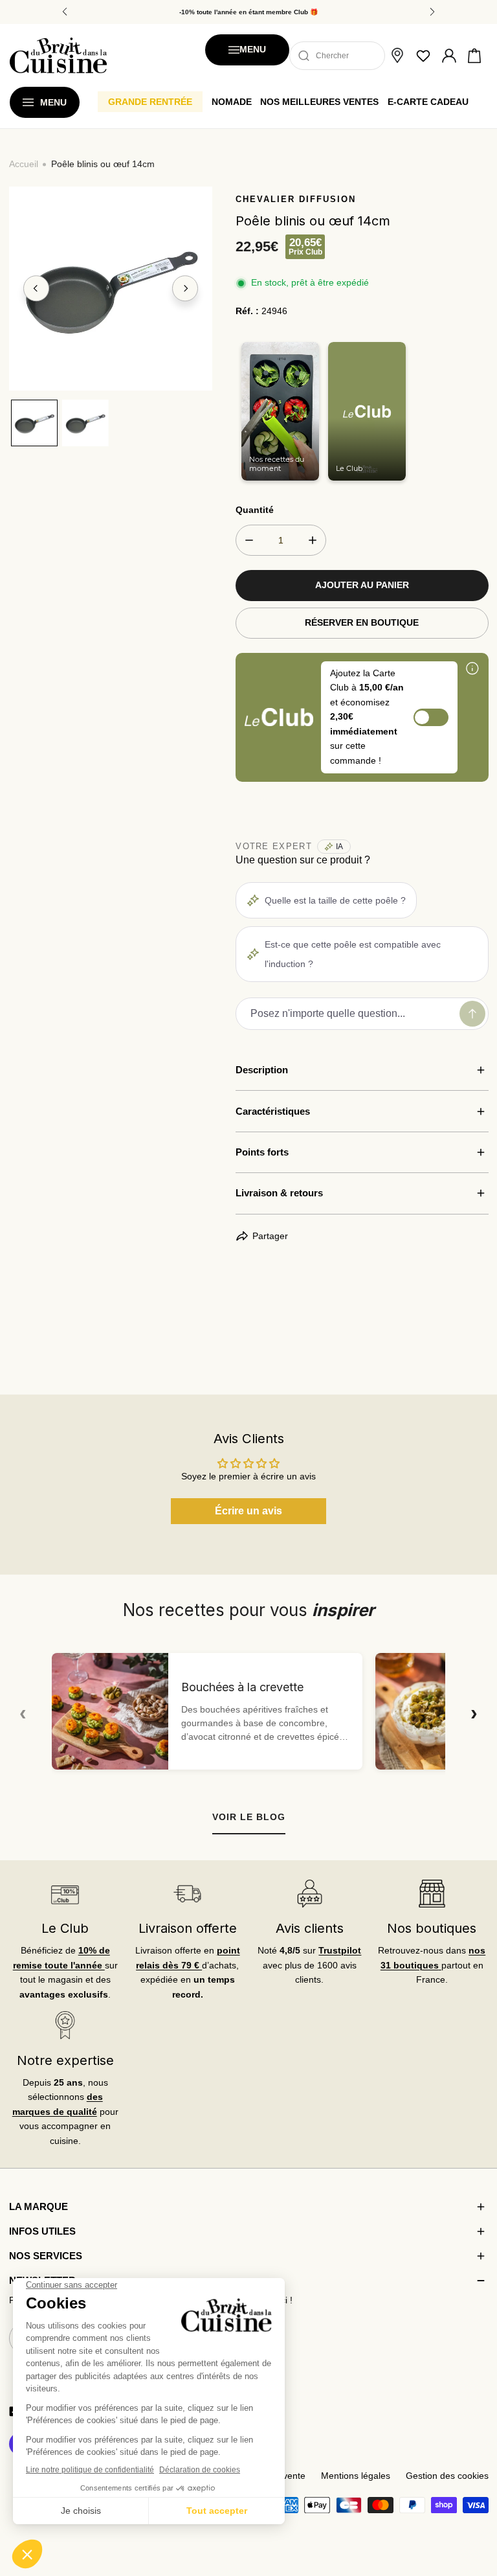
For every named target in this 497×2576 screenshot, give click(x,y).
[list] (111, 289)
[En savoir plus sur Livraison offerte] (187, 1894)
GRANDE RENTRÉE (150, 102)
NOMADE (232, 102)
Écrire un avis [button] (248, 1511)
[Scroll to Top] (475, 2509)
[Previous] (36, 289)
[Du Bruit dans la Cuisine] (58, 55)
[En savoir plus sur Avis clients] (309, 1894)
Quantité (255, 510)
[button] (474, 56)
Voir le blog (249, 1817)
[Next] (185, 289)
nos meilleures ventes (319, 102)
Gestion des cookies (447, 2476)
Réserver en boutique (362, 623)
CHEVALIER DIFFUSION (296, 199)
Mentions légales (356, 2476)
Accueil (24, 164)
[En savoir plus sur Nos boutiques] (432, 1894)
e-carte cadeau (428, 102)
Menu (253, 50)
